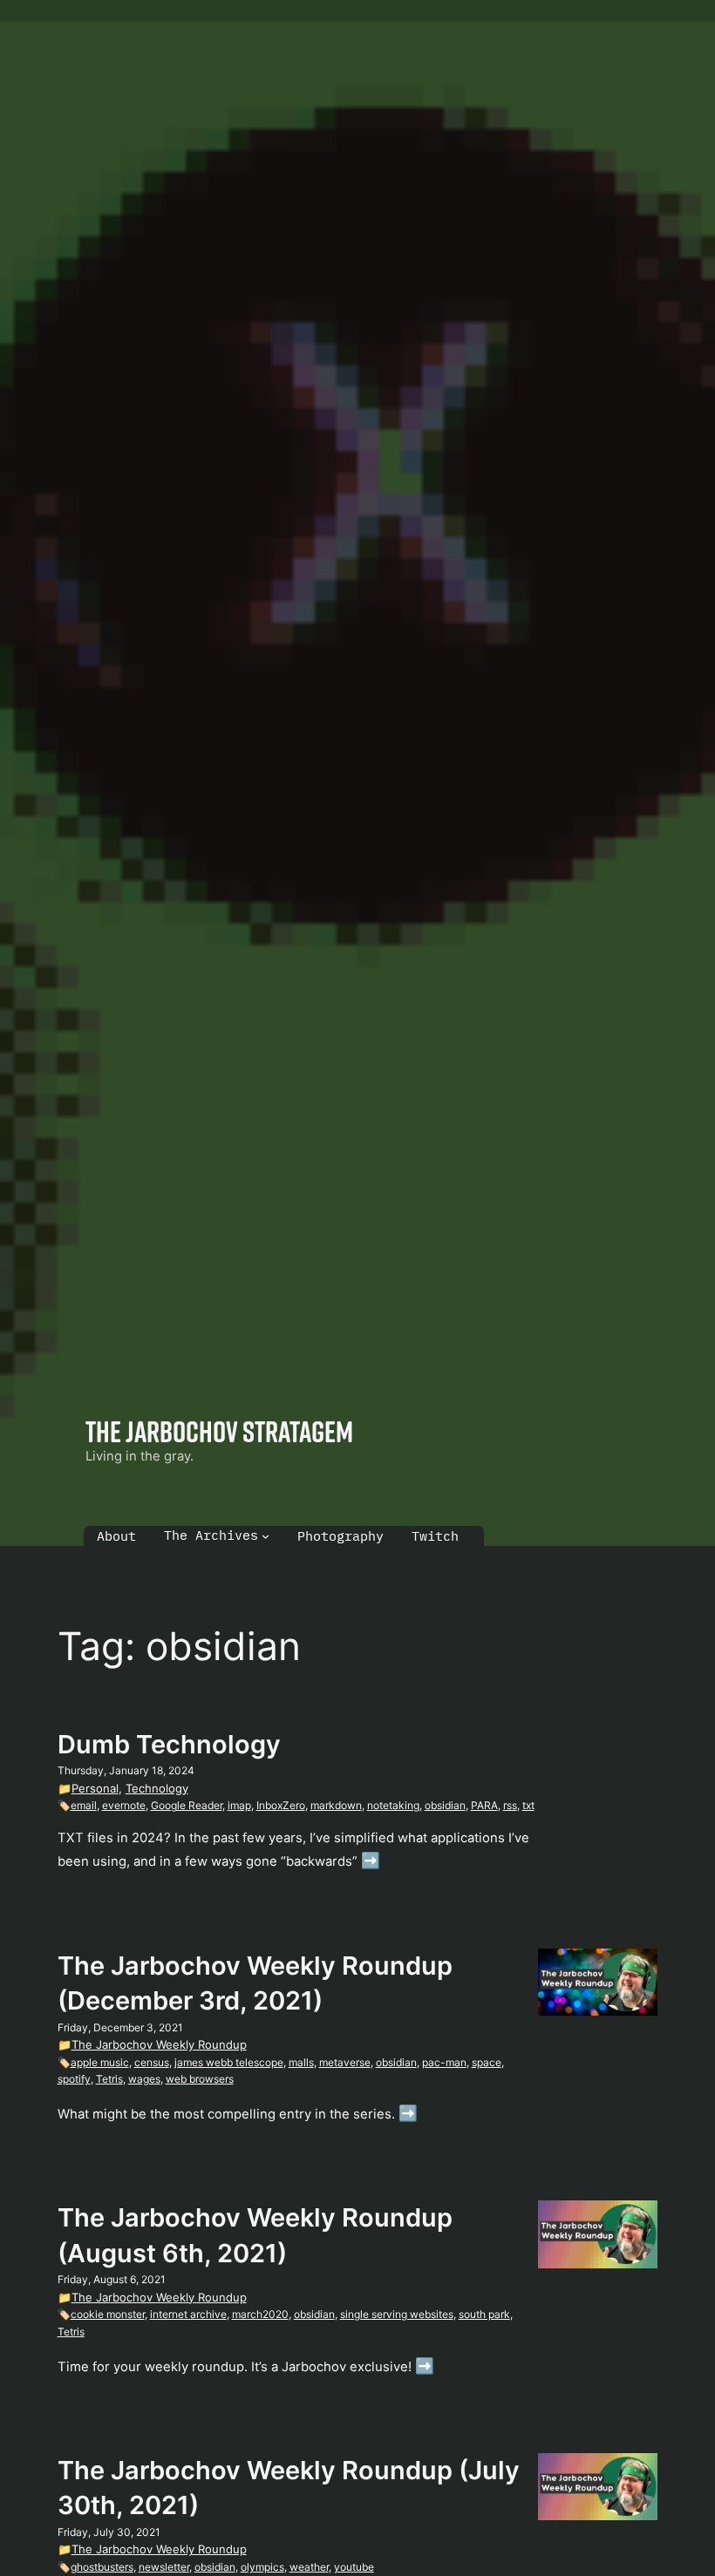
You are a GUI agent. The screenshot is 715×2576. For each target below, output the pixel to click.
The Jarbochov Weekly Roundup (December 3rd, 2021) (255, 1983)
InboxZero (281, 1805)
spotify (74, 2079)
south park (484, 2314)
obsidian (445, 1805)
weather (309, 2567)
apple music (100, 2062)
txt (528, 1805)
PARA (484, 1805)
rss (510, 1805)
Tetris (109, 2079)
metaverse (345, 2062)
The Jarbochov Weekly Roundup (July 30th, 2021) (289, 2488)
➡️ (371, 1860)
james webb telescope (229, 2062)
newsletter (164, 2567)
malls (301, 2062)
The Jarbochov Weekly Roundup (159, 2044)
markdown (336, 1805)
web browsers (200, 2079)
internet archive (188, 2314)
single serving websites (397, 2314)
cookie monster (108, 2314)
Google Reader (187, 1805)
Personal (95, 1788)
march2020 (260, 2314)
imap (239, 1805)
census (152, 2062)
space (487, 2062)
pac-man (444, 2062)
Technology (157, 1788)
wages (144, 2079)
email (84, 1805)
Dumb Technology (169, 1744)
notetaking (393, 1805)
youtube (354, 2567)
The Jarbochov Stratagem (219, 1431)
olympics (262, 2567)
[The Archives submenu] (266, 1536)
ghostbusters (102, 2567)
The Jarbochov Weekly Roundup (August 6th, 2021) (255, 2235)
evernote (124, 1805)
